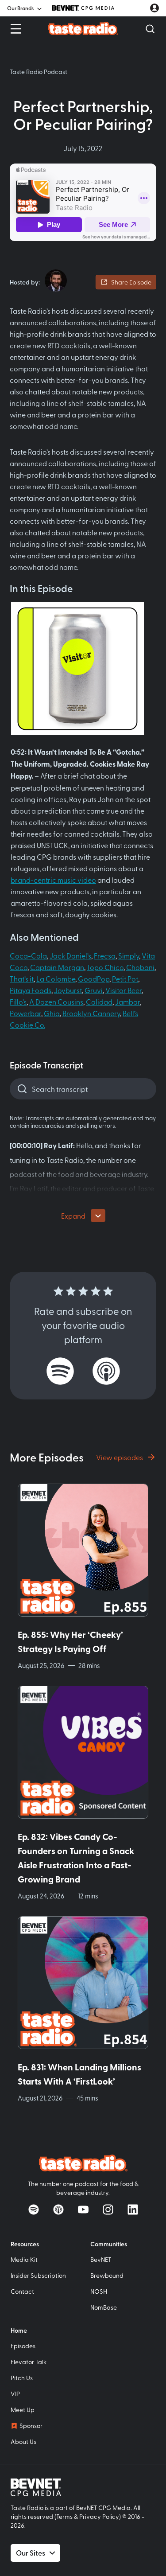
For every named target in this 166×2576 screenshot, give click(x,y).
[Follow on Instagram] (108, 2210)
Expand (73, 1216)
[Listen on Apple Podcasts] (106, 1371)
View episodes (120, 1457)
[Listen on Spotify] (60, 1371)
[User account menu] (154, 8)
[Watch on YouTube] (83, 2210)
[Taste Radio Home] (83, 28)
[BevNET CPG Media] (83, 8)
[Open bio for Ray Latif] (56, 281)
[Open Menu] (16, 29)
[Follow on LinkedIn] (133, 2210)
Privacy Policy (99, 2516)
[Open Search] (150, 29)
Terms (64, 2516)
